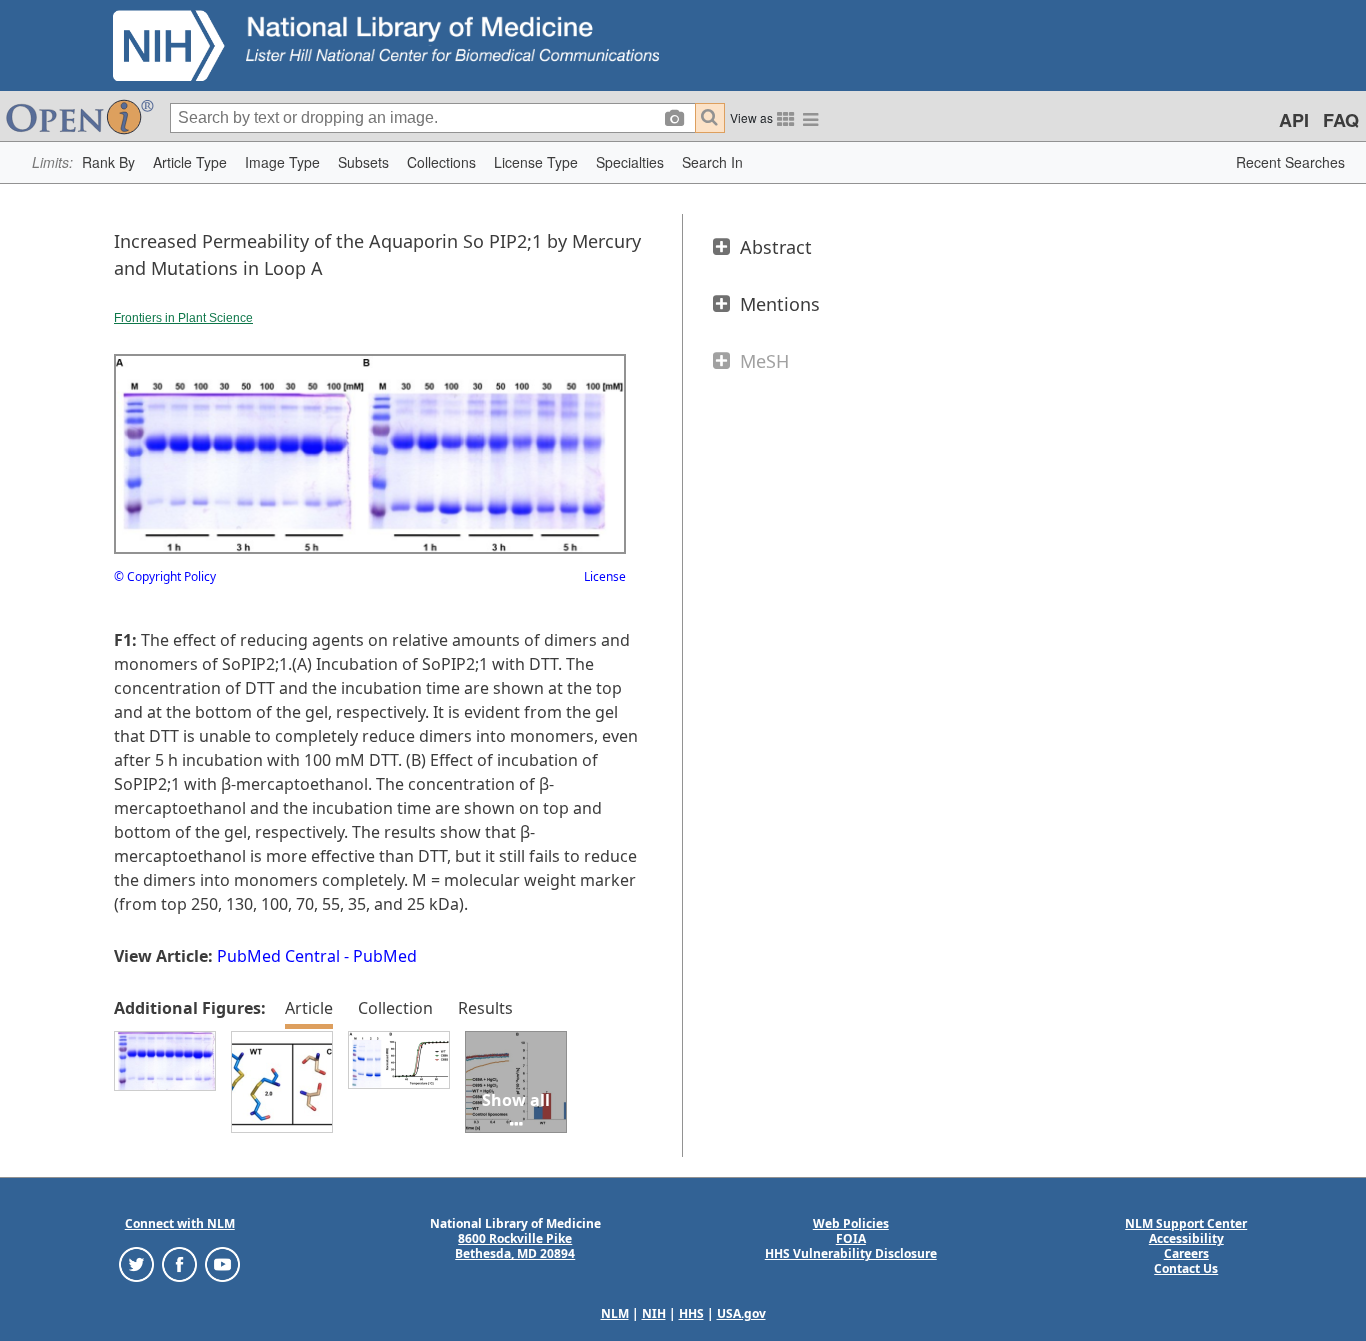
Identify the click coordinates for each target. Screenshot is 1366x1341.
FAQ (1341, 120)
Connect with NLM (180, 1223)
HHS (691, 1313)
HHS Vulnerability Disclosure (851, 1253)
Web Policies (851, 1223)
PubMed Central (278, 956)
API (1294, 120)
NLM (615, 1313)
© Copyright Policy (165, 576)
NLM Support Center (1186, 1223)
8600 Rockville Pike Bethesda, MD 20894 (515, 1246)
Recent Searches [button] (1290, 162)
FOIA (851, 1238)
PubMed (385, 956)
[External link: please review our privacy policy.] (136, 1263)
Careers (1186, 1253)
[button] (108, 162)
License (605, 576)
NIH (654, 1313)
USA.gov (741, 1313)
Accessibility (1186, 1238)
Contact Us (1186, 1268)
